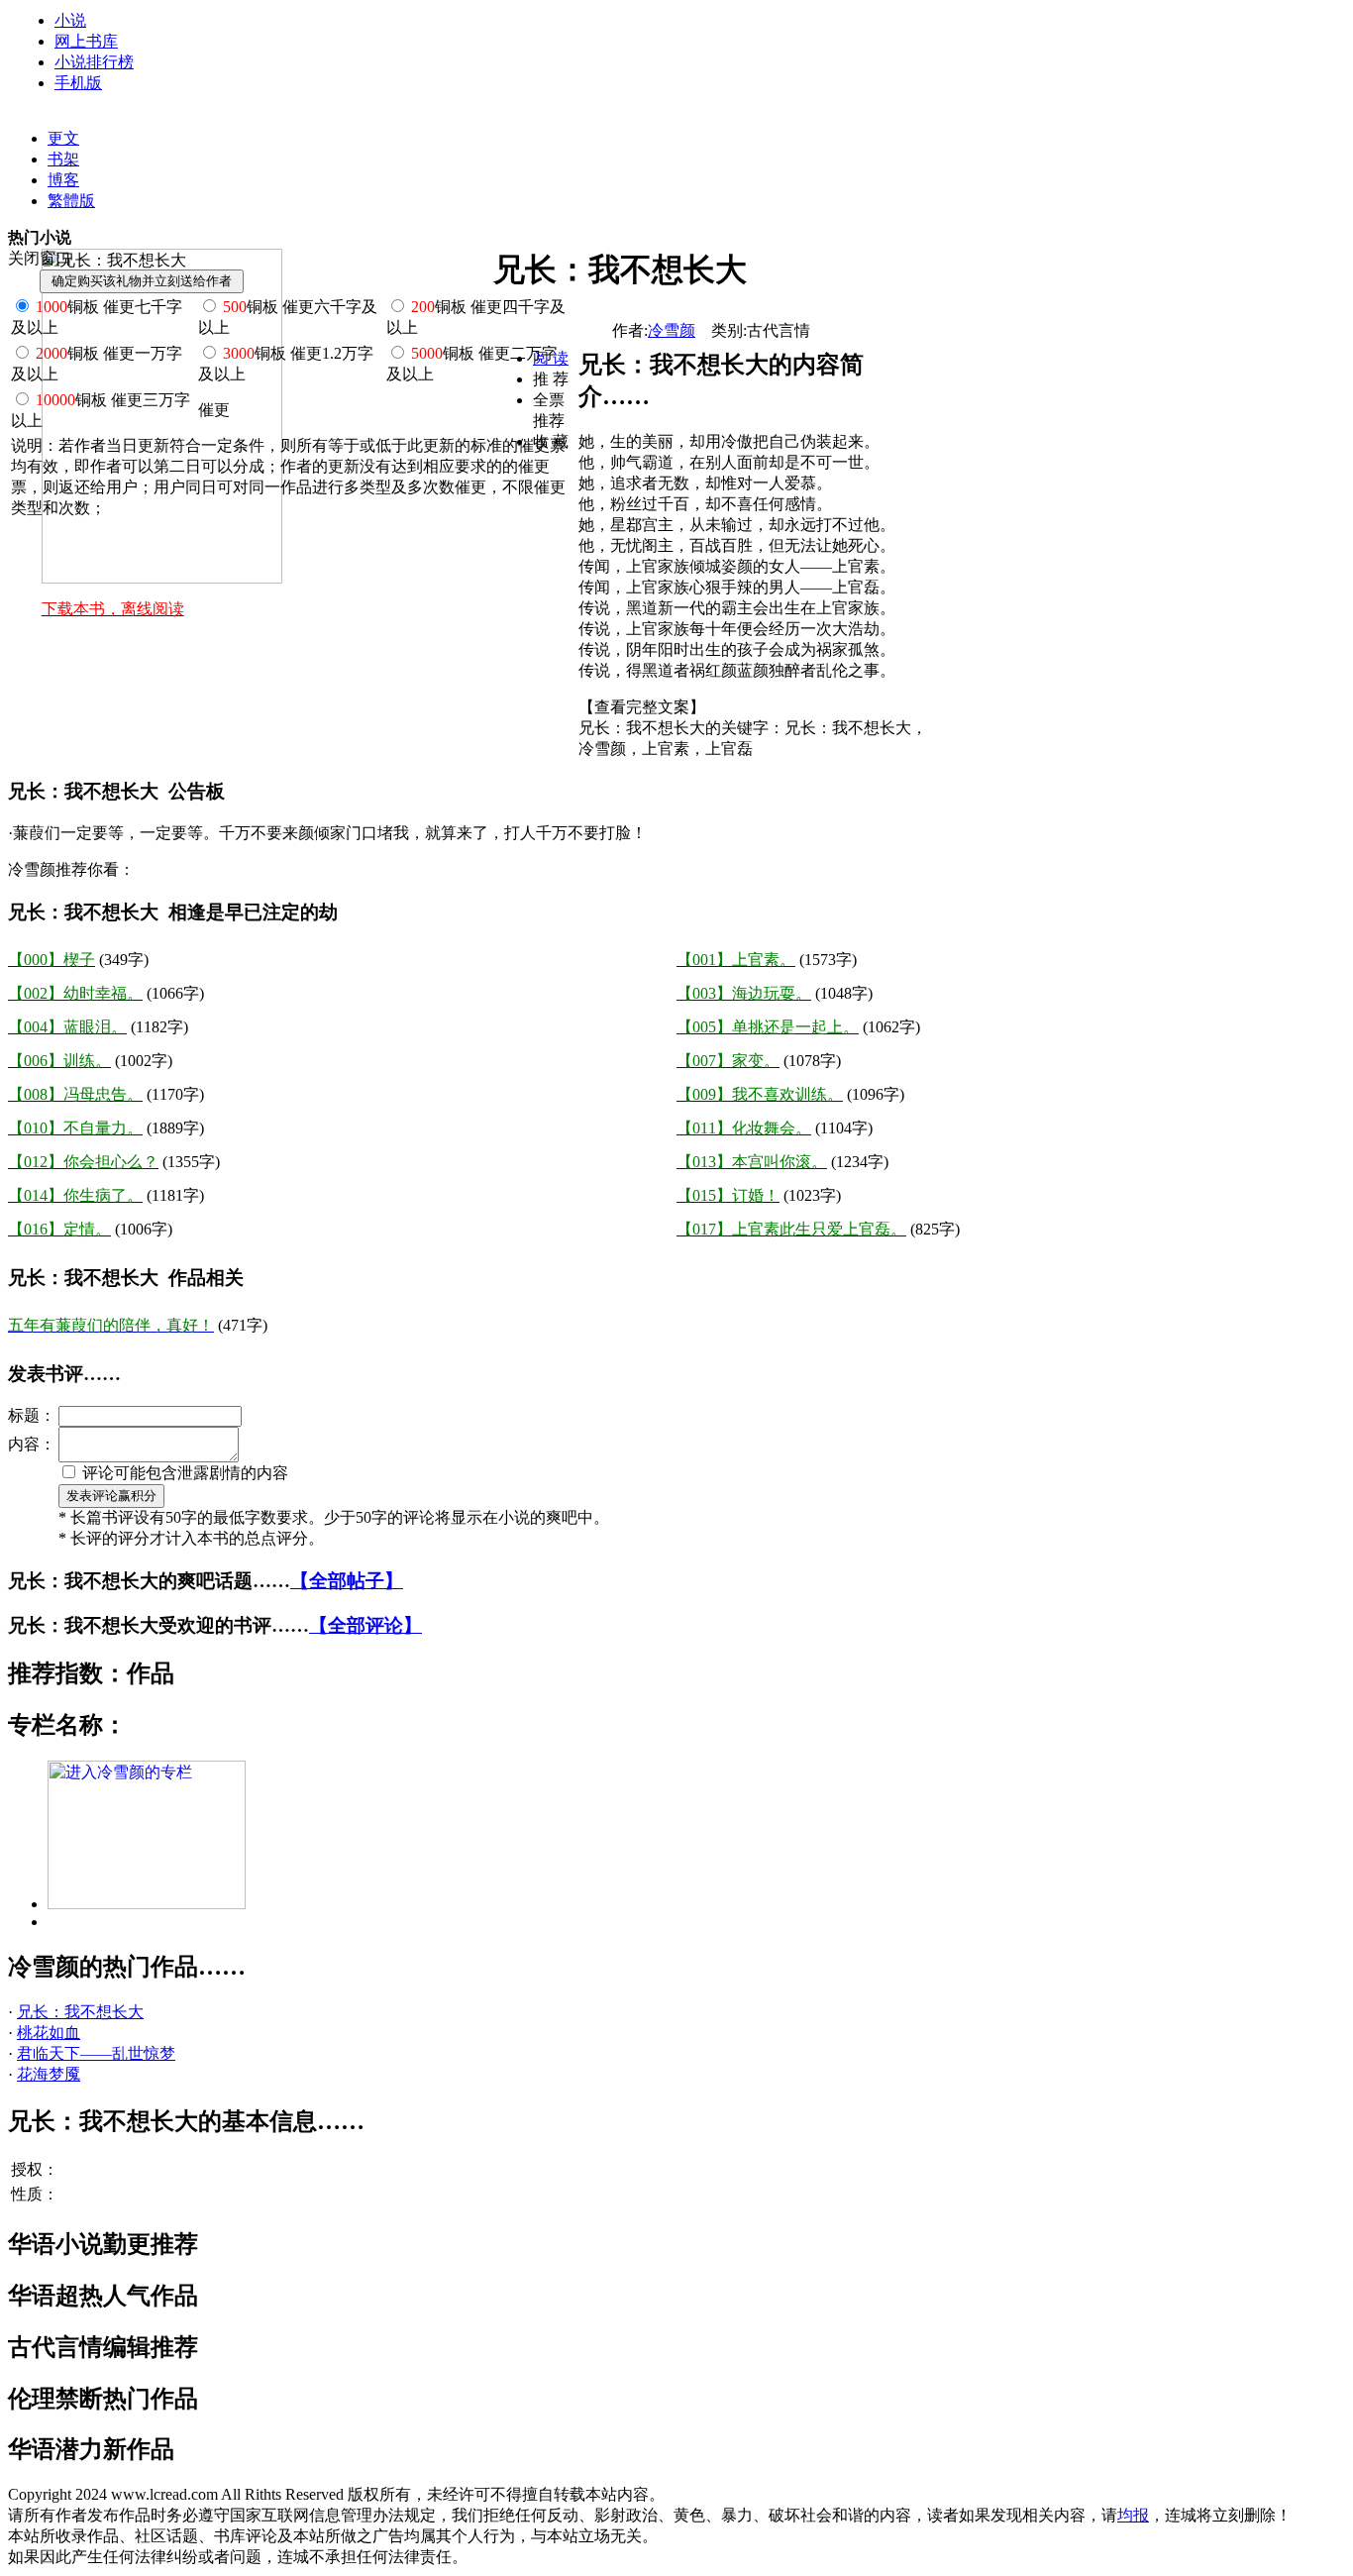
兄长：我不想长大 (80, 2012)
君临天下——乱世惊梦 (96, 2053)
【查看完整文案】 (642, 707)
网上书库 (86, 41)
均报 (1133, 2515)
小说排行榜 (94, 62)
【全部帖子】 (347, 1581)
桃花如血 (49, 2033)
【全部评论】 (365, 1625)
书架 (63, 159)
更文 (63, 138)
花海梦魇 (49, 2074)
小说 (70, 20)
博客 (63, 180)
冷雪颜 (672, 330)
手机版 (78, 83)
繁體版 (71, 201)
